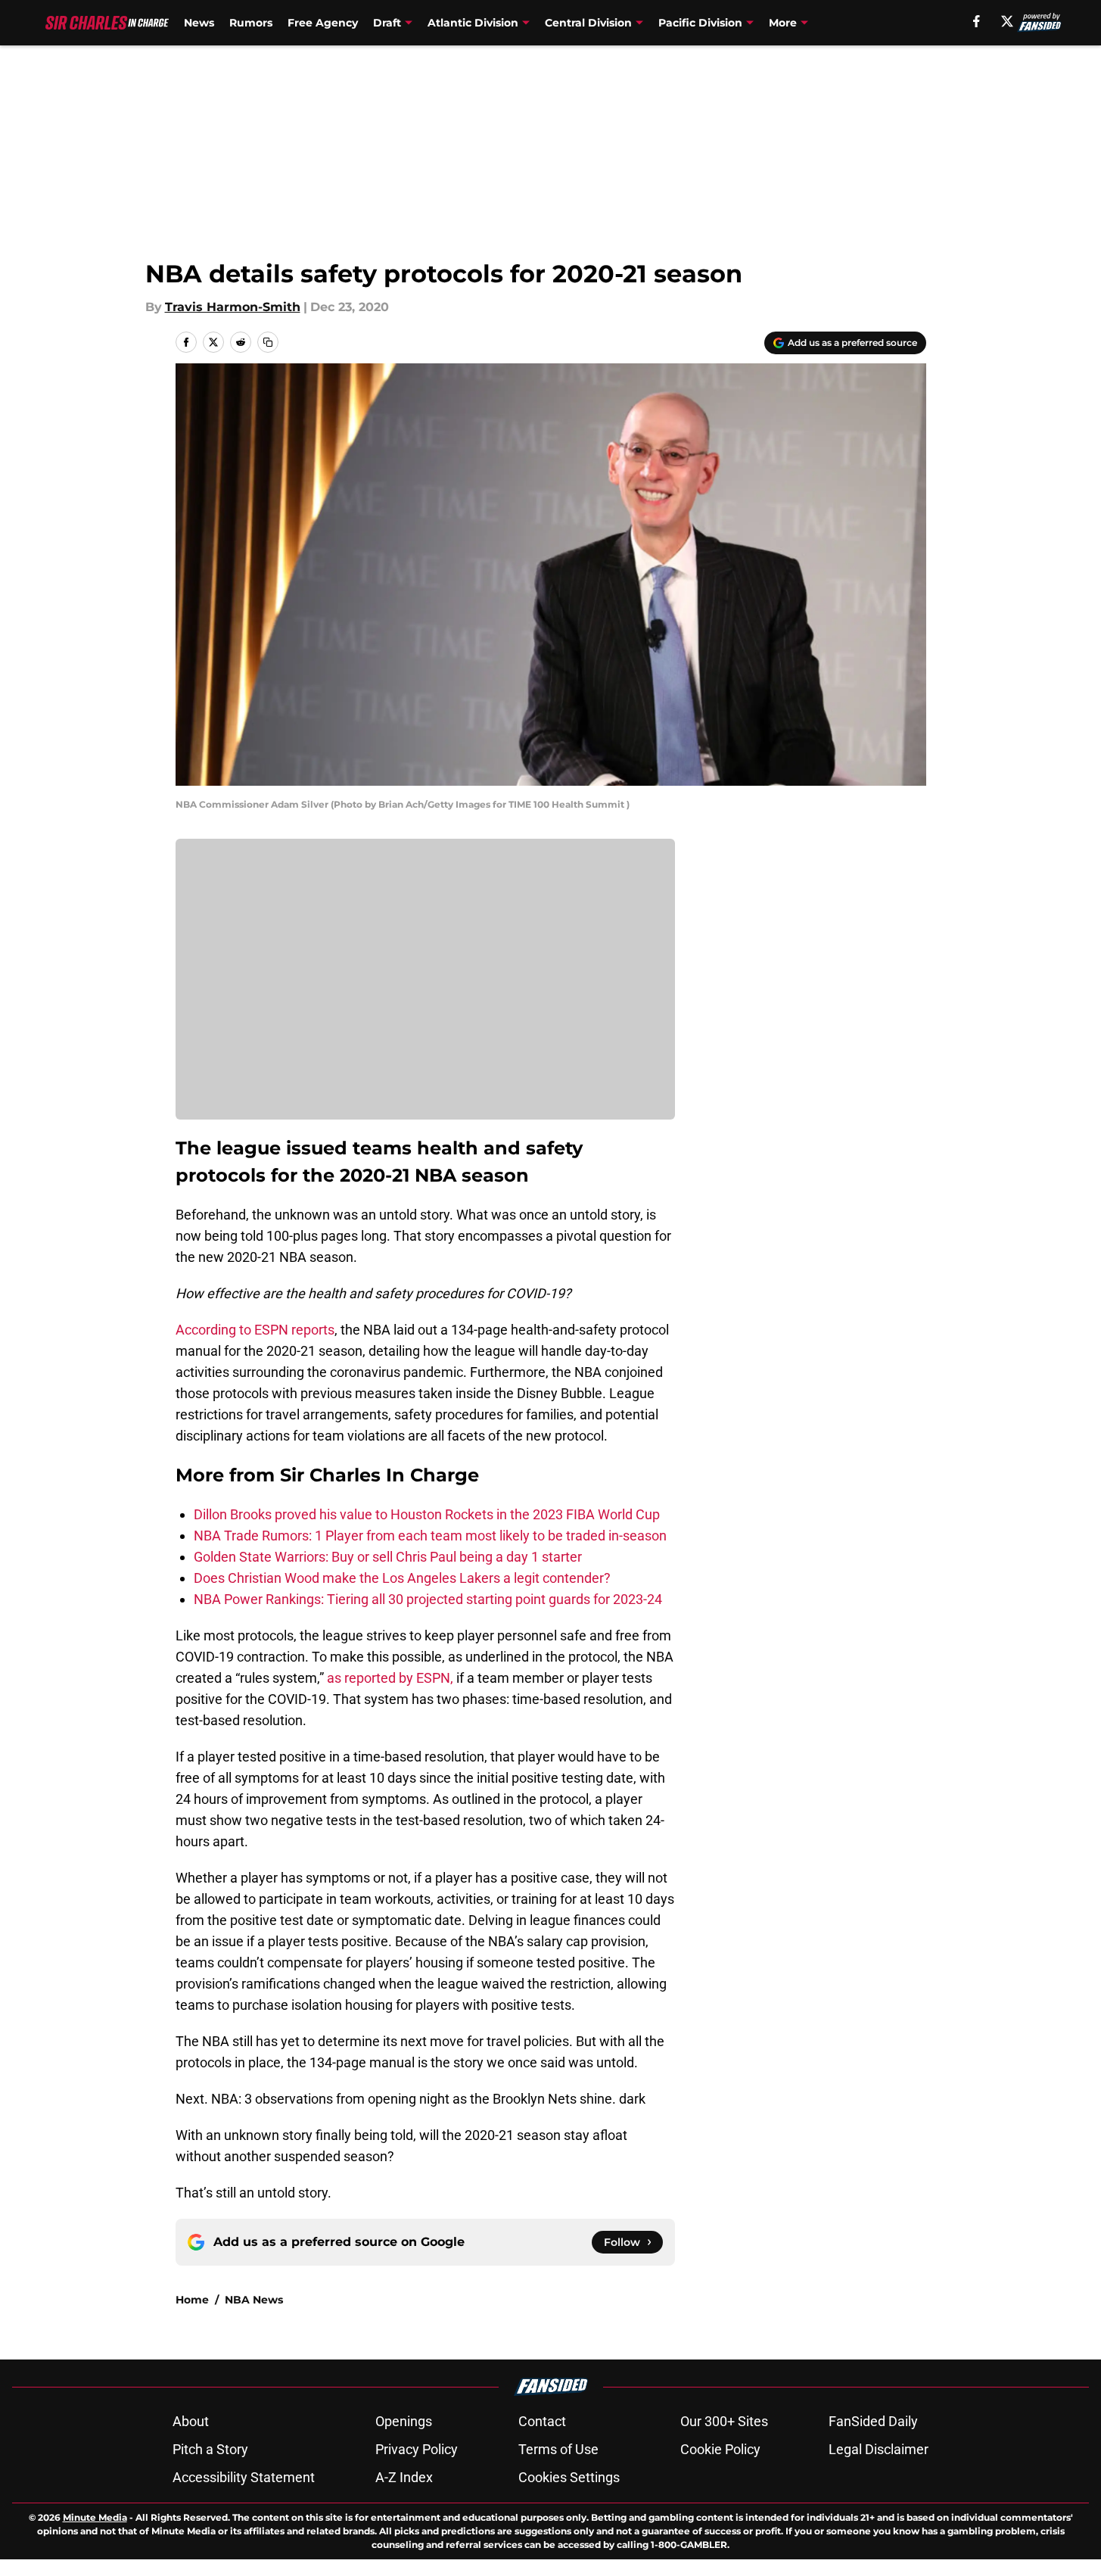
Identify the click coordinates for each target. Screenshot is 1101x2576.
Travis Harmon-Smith (233, 307)
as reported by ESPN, (390, 1678)
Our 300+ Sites (724, 2421)
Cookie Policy (720, 2449)
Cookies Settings (569, 2477)
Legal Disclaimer (879, 2449)
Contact (542, 2421)
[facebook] (977, 21)
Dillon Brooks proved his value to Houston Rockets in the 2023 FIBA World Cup (427, 1514)
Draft (387, 23)
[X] (1007, 21)
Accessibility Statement (244, 2477)
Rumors (251, 23)
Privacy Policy (417, 2449)
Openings (404, 2421)
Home (192, 2300)
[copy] (268, 342)
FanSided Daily (873, 2421)
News (199, 23)
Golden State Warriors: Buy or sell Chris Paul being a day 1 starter (388, 1557)
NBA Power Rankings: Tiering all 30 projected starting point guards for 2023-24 (428, 1599)
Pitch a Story (210, 2449)
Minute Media (95, 2517)
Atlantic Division (473, 23)
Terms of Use (558, 2449)
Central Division (588, 23)
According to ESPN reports (255, 1330)
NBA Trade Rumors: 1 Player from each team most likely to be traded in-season (430, 1536)
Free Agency (323, 23)
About (191, 2421)
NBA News (254, 2300)
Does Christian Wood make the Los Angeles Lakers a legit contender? (402, 1578)
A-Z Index (404, 2477)
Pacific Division (700, 23)
